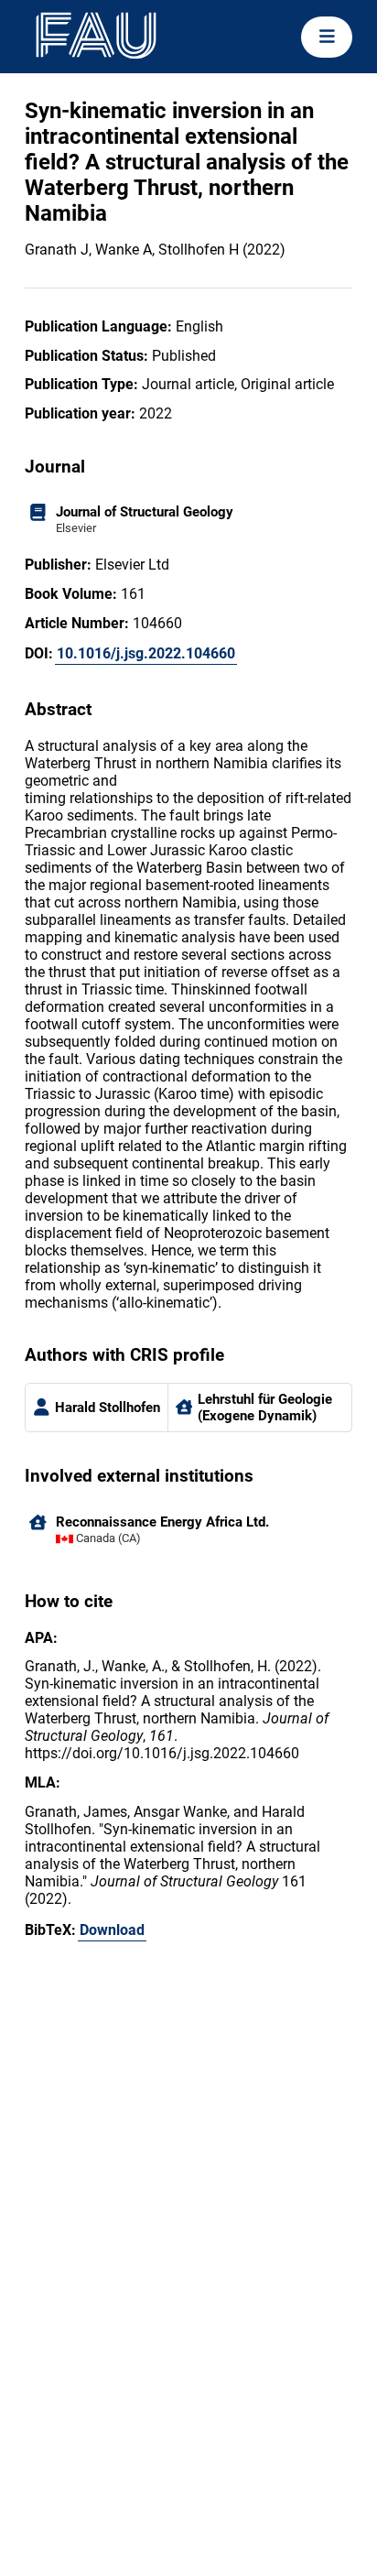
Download (112, 1930)
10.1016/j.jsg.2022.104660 (146, 653)
